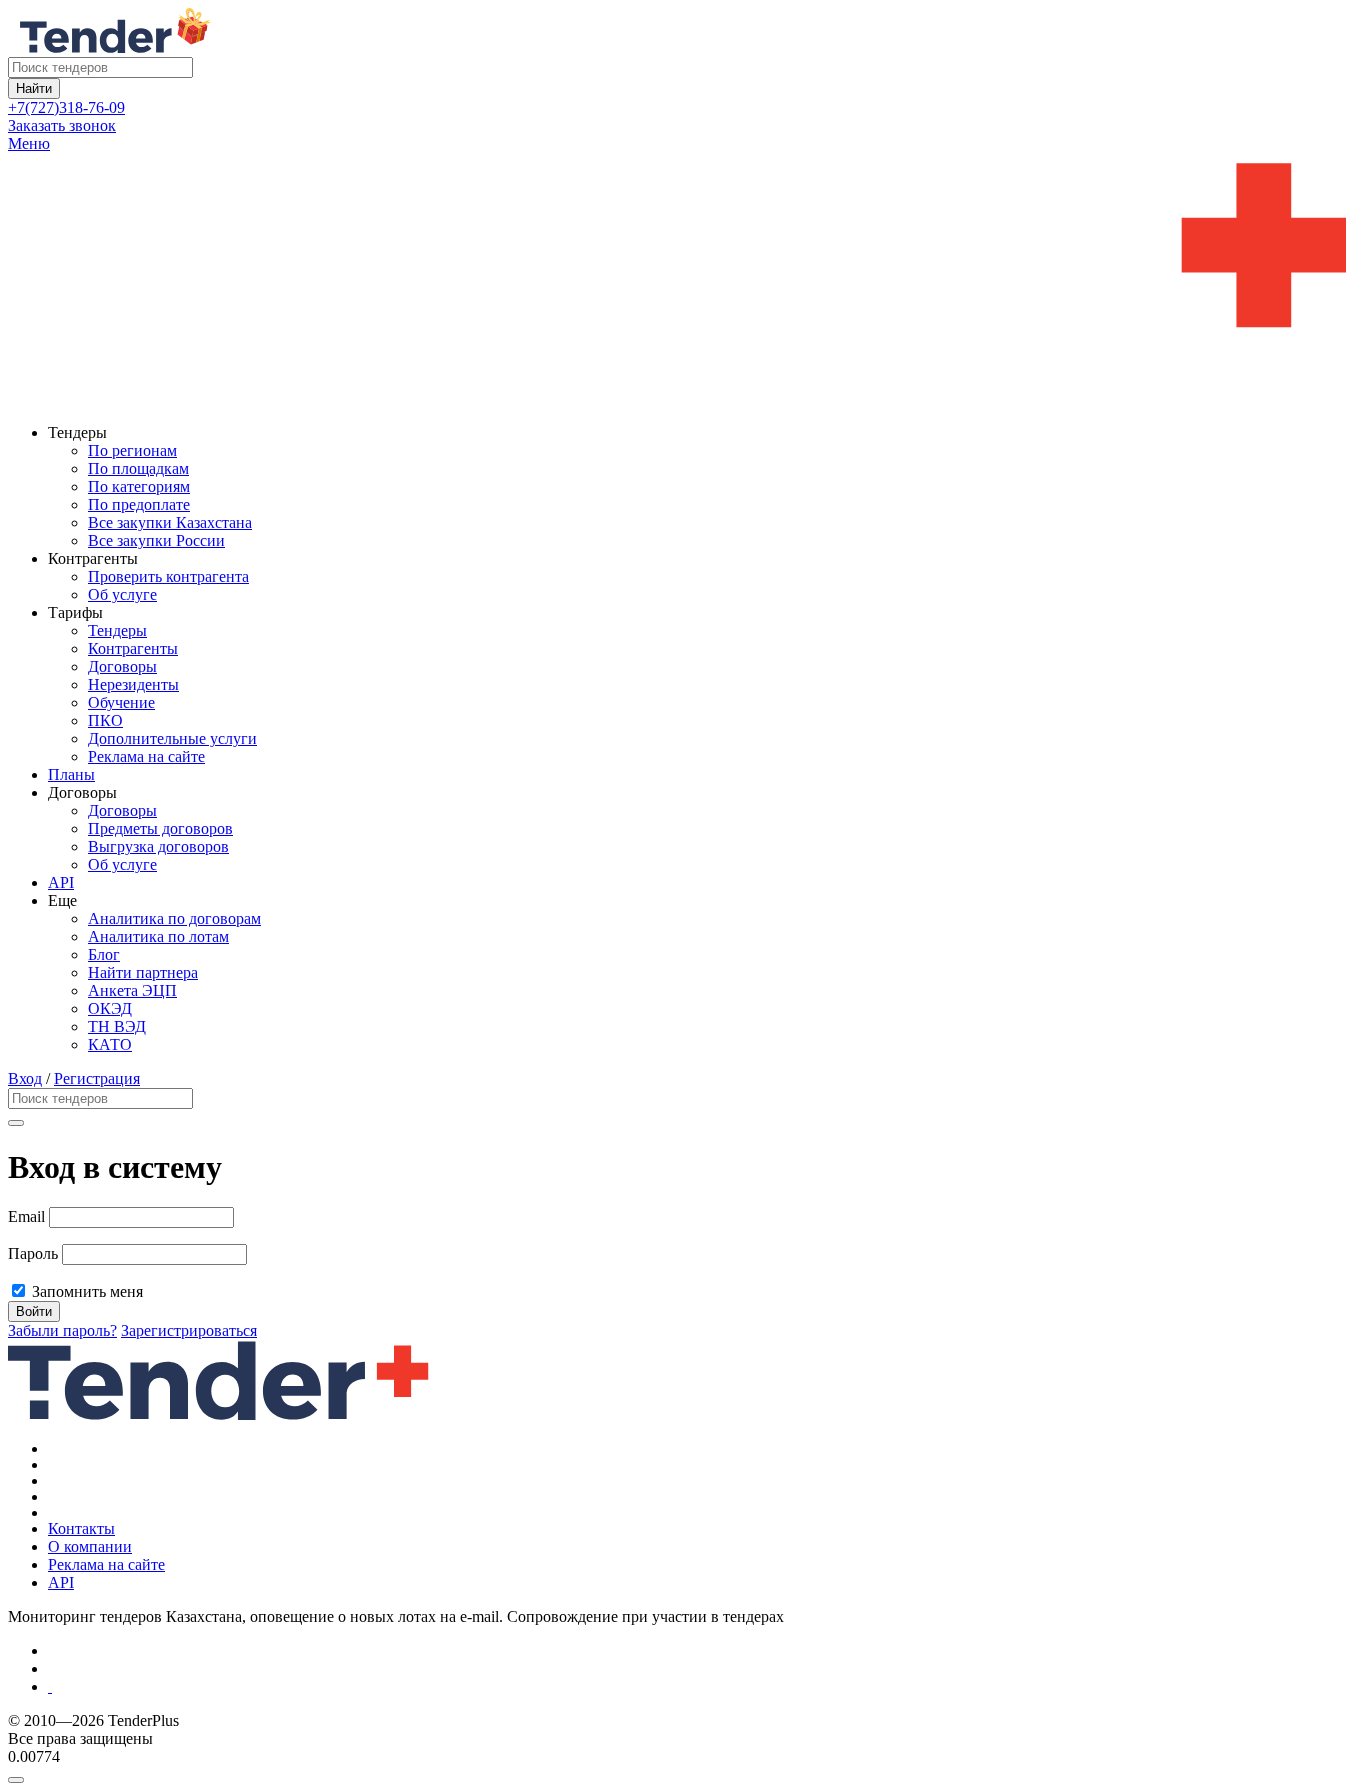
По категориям (139, 486)
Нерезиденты (133, 684)
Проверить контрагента (168, 576)
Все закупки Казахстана (170, 522)
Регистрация (97, 1078)
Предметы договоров (160, 828)
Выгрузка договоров (158, 846)
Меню (29, 143)
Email (26, 1216)
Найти (34, 88)
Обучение (121, 702)
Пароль (33, 1253)
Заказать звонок (62, 125)
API (61, 882)
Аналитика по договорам (174, 918)
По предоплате (139, 504)
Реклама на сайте (146, 756)
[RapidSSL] (703, 1687)
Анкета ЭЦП (132, 990)
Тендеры (117, 630)
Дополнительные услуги (172, 738)
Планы (71, 774)
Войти (34, 1311)
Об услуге (122, 594)
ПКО (105, 720)
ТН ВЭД (117, 1026)
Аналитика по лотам (158, 936)
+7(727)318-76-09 (66, 107)
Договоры (122, 666)
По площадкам (138, 468)
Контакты (81, 1528)
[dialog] (683, 1775)
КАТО (110, 1044)
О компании (90, 1546)
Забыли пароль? (62, 1330)
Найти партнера (143, 972)
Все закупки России (156, 540)
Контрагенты (133, 648)
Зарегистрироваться (189, 1330)
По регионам (132, 450)
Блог (104, 954)
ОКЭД (110, 1008)
